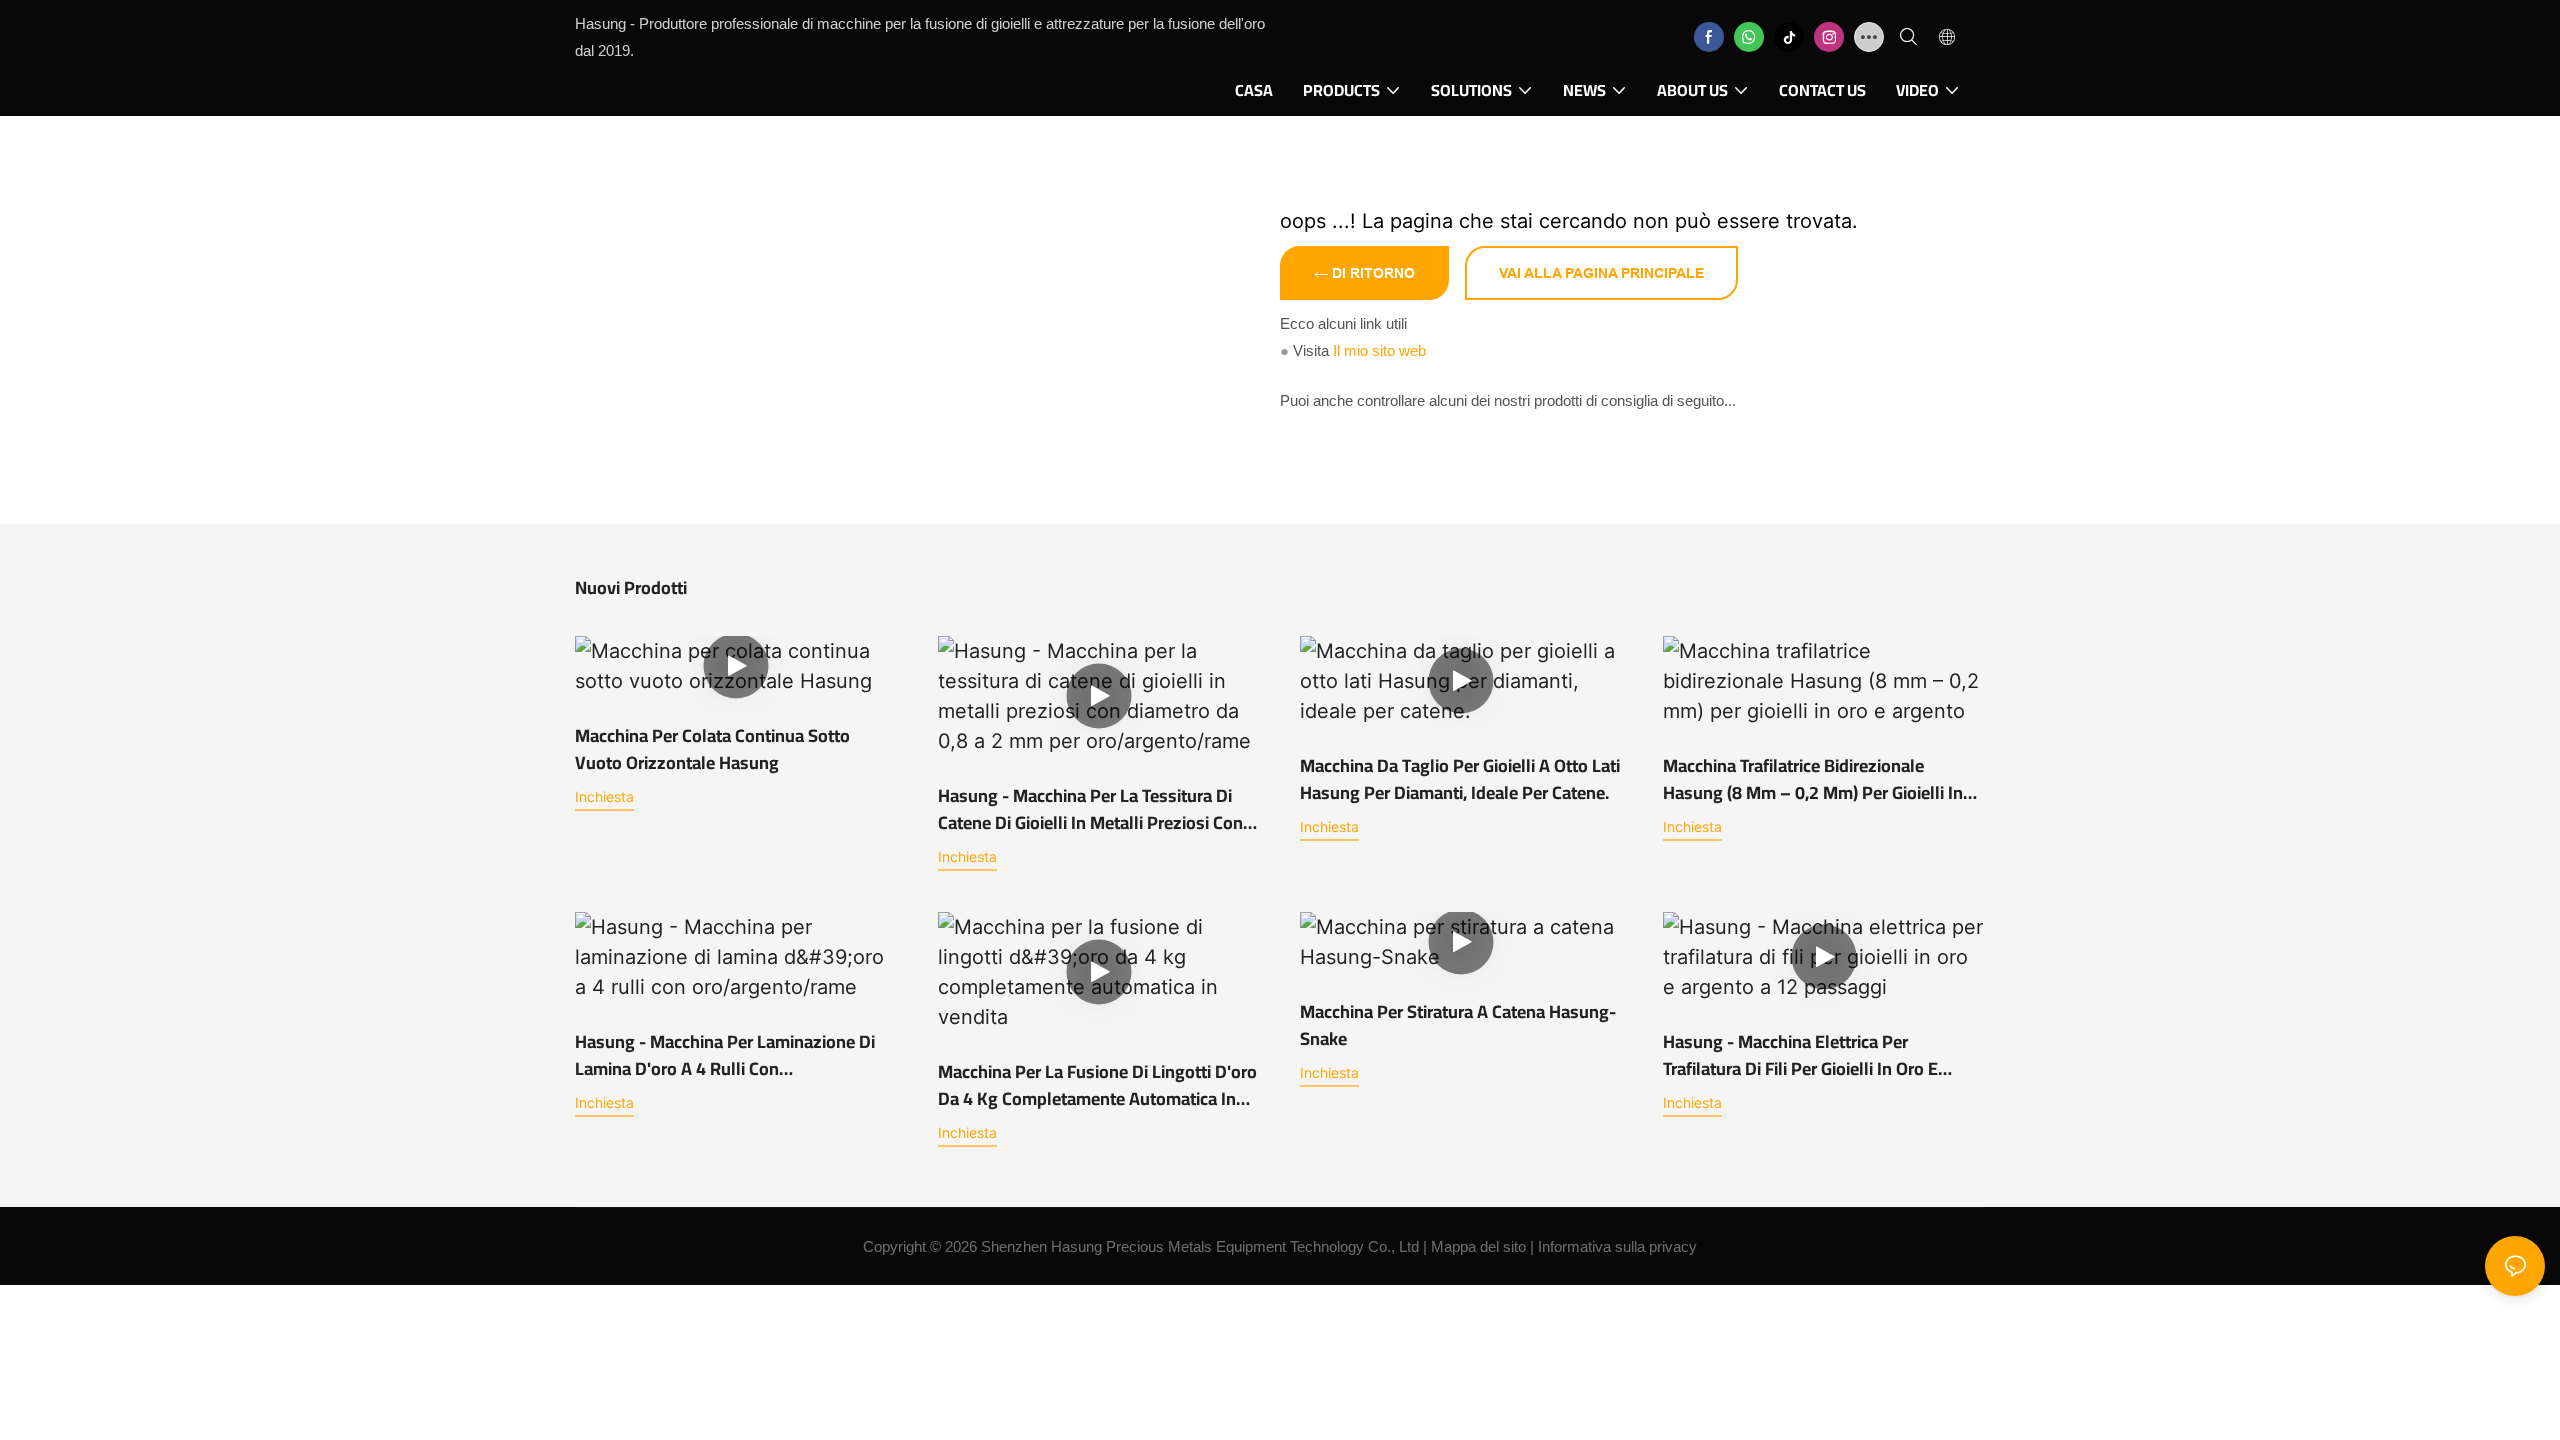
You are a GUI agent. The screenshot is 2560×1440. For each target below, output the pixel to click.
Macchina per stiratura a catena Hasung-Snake (1458, 1025)
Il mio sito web (1379, 350)
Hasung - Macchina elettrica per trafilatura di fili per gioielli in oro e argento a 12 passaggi (1800, 1055)
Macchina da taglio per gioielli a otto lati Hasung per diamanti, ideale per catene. (1460, 779)
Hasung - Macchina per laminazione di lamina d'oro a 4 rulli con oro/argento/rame (725, 1055)
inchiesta (604, 796)
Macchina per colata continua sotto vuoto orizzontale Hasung (712, 749)
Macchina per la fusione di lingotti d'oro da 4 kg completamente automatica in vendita (1097, 1085)
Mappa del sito (1478, 1246)
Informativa (1574, 1246)
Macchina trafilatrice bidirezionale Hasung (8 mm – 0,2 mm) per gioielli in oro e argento (1813, 779)
